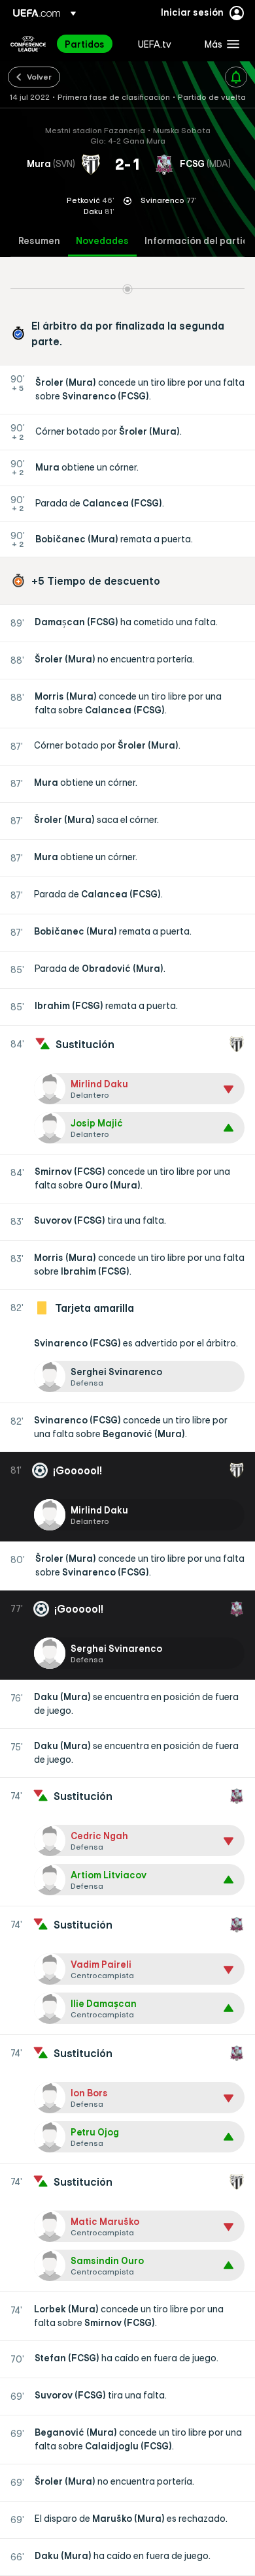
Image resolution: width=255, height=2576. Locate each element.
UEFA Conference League (28, 44)
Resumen (39, 241)
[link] (85, 44)
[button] (219, 44)
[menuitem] (90, 44)
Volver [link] (39, 76)
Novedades (102, 241)
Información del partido (199, 241)
